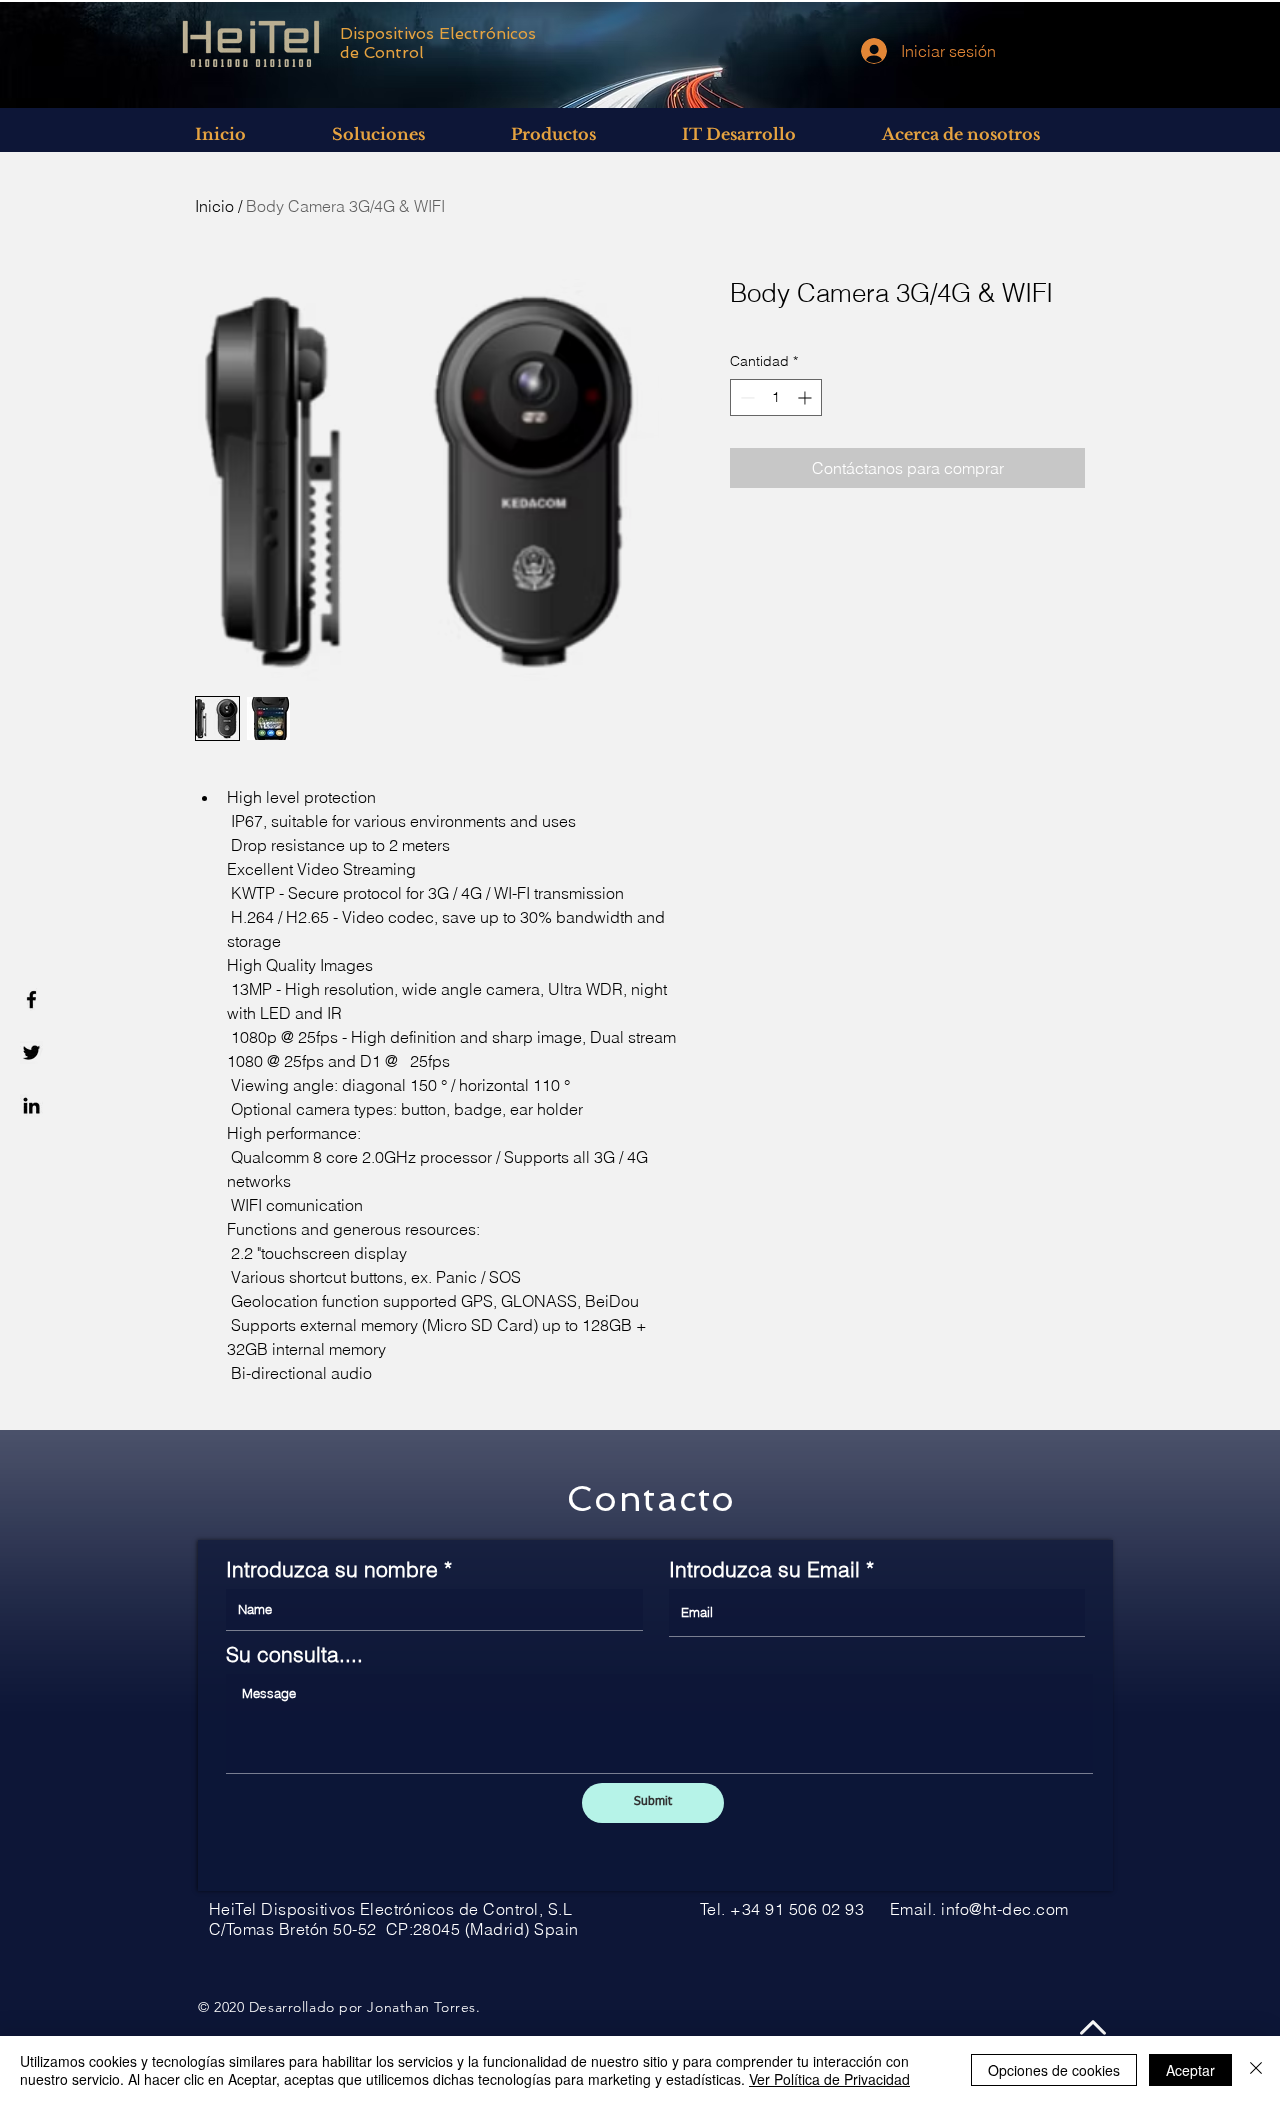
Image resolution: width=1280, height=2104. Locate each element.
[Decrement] (745, 397)
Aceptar (1190, 2070)
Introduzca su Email (764, 1569)
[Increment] (806, 397)
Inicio (214, 206)
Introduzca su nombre (332, 1569)
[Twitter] (31, 1052)
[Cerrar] (1256, 2070)
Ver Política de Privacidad (829, 2079)
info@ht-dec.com (1004, 1909)
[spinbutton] (776, 397)
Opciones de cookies (1054, 2070)
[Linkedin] (31, 1105)
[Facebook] (31, 999)
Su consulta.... (294, 1654)
